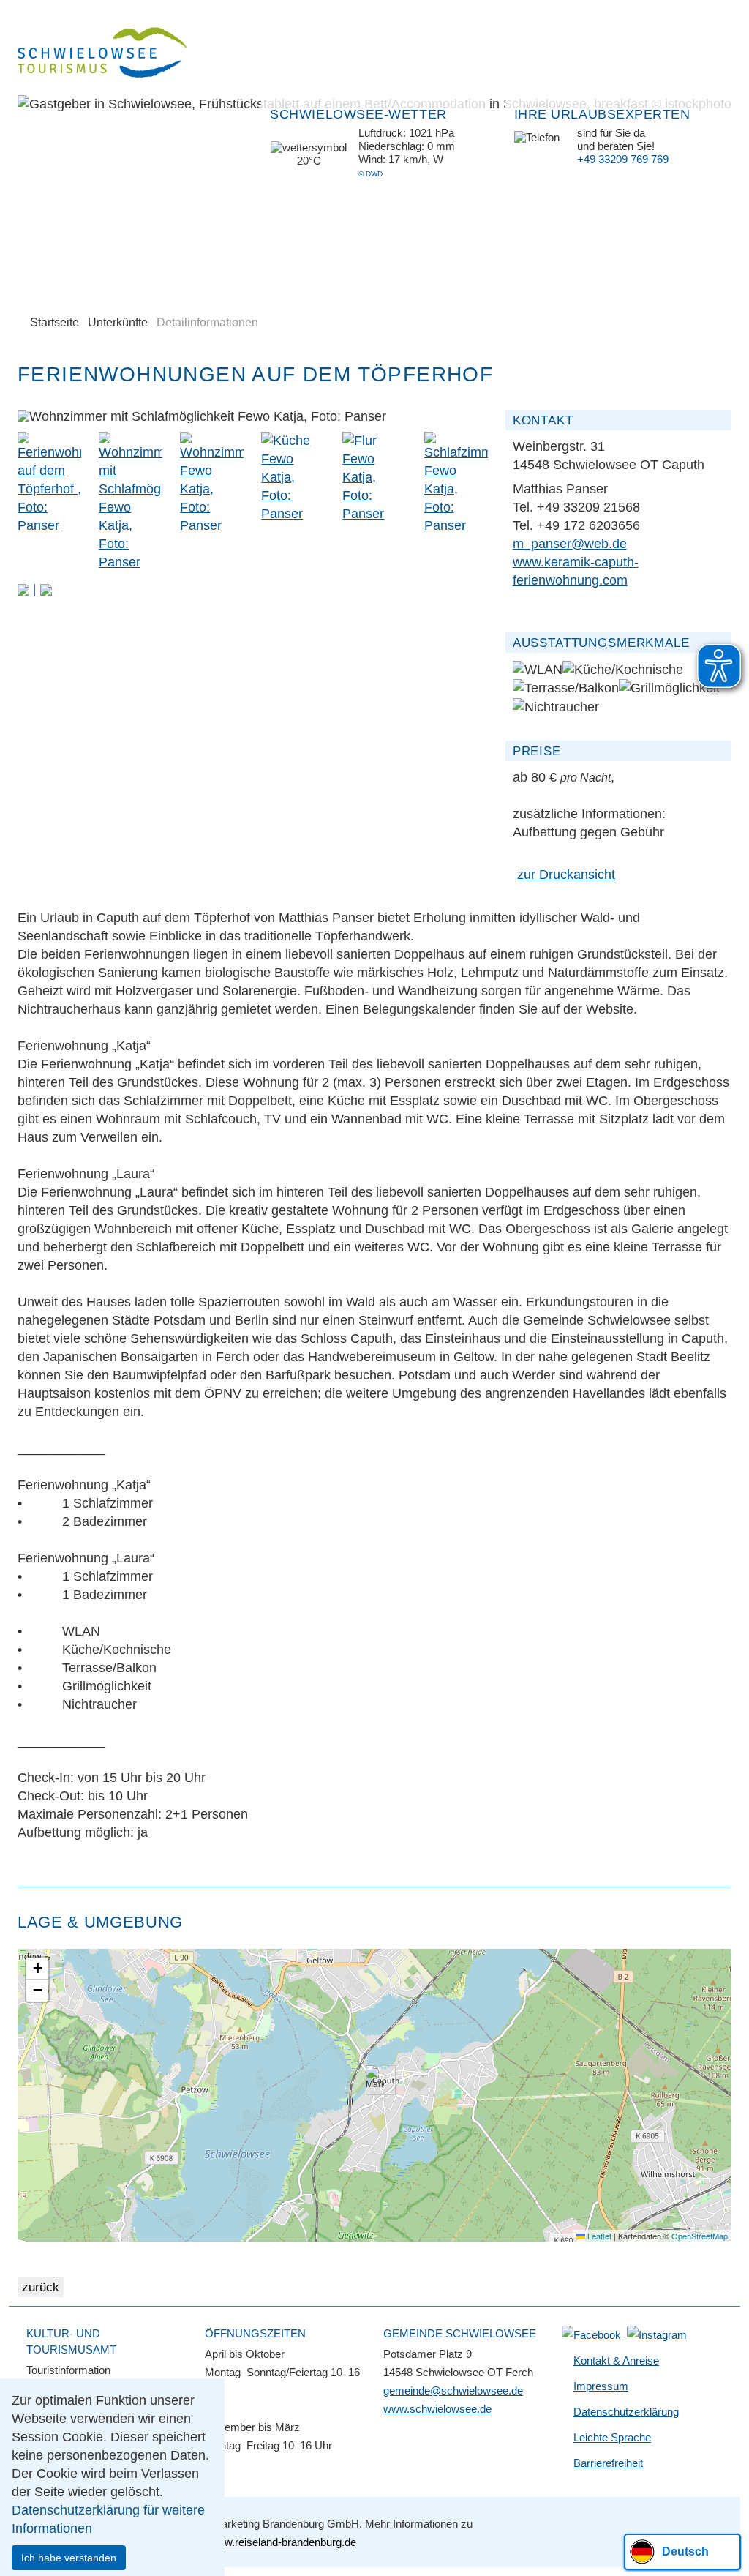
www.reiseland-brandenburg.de (282, 2542)
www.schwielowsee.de (437, 2409)
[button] (23, 589)
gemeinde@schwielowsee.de (453, 2390)
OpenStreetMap (700, 2236)
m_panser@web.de (570, 544)
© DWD (370, 174)
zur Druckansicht (566, 875)
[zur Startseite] (103, 55)
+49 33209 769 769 (623, 159)
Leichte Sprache (612, 2437)
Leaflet (598, 2236)
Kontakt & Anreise (616, 2360)
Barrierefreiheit (608, 2463)
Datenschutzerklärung (626, 2412)
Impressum (601, 2386)
